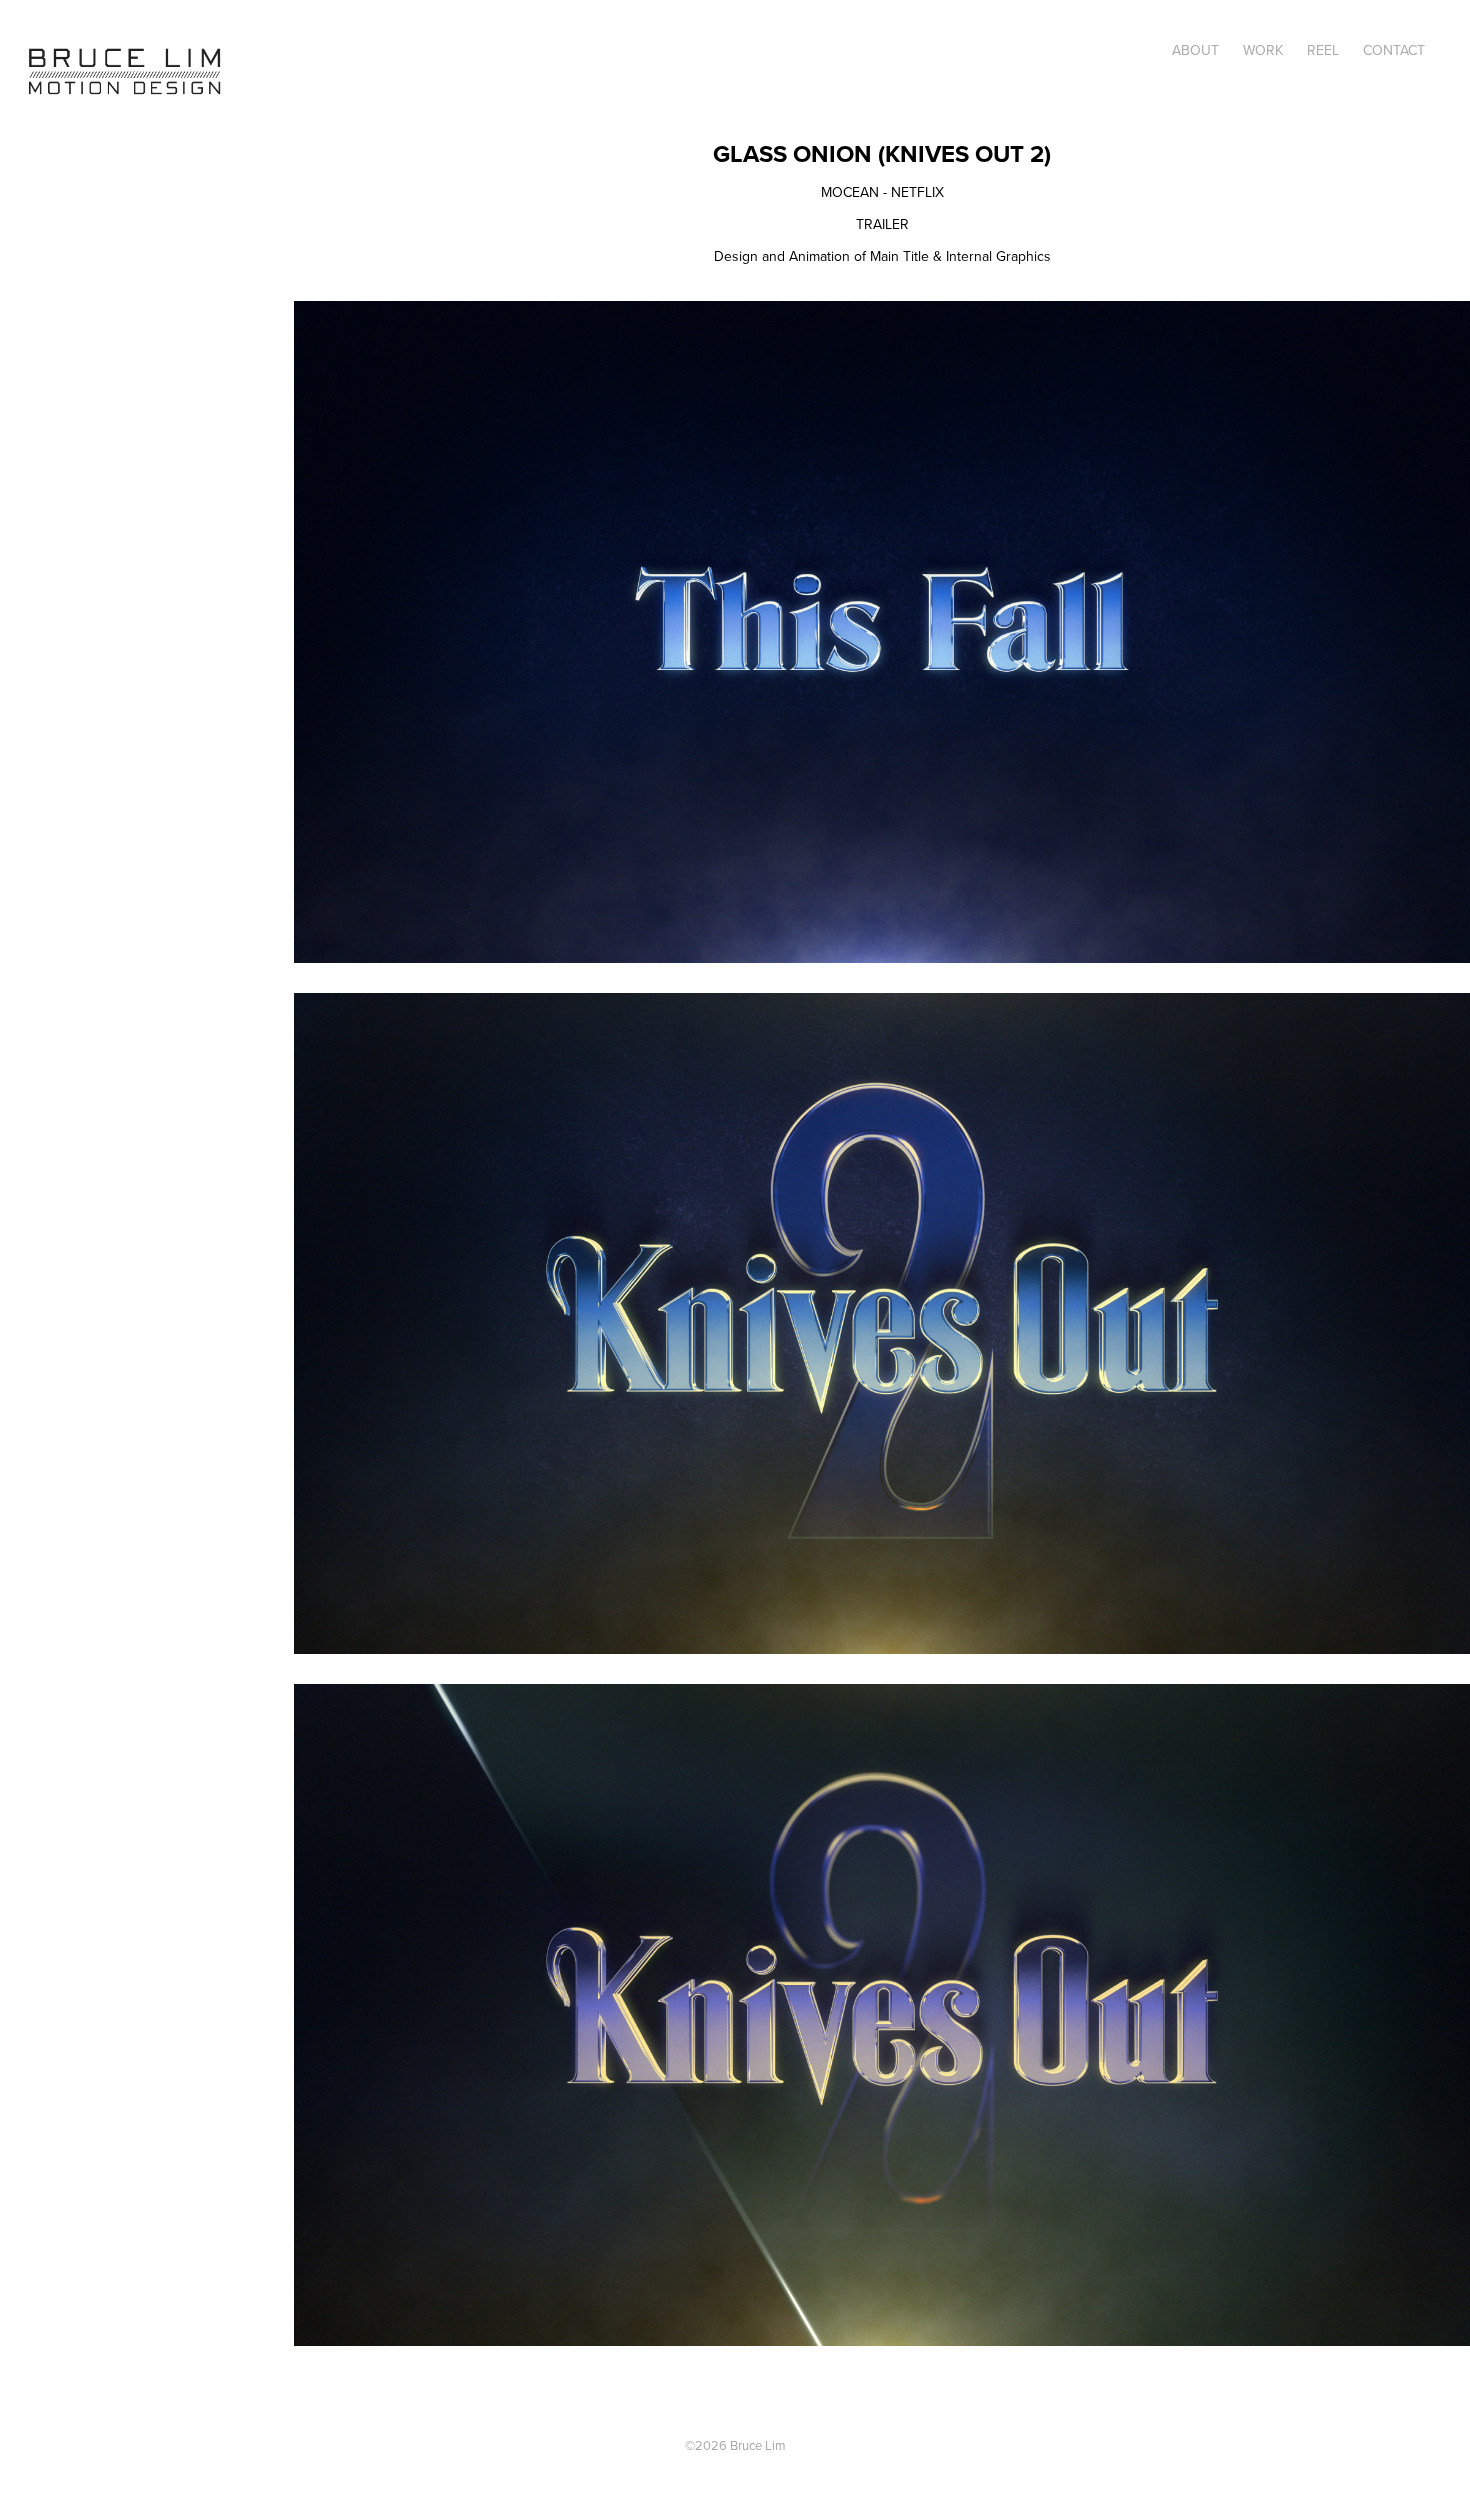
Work (1263, 50)
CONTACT (1394, 50)
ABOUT (1195, 50)
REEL (1323, 50)
